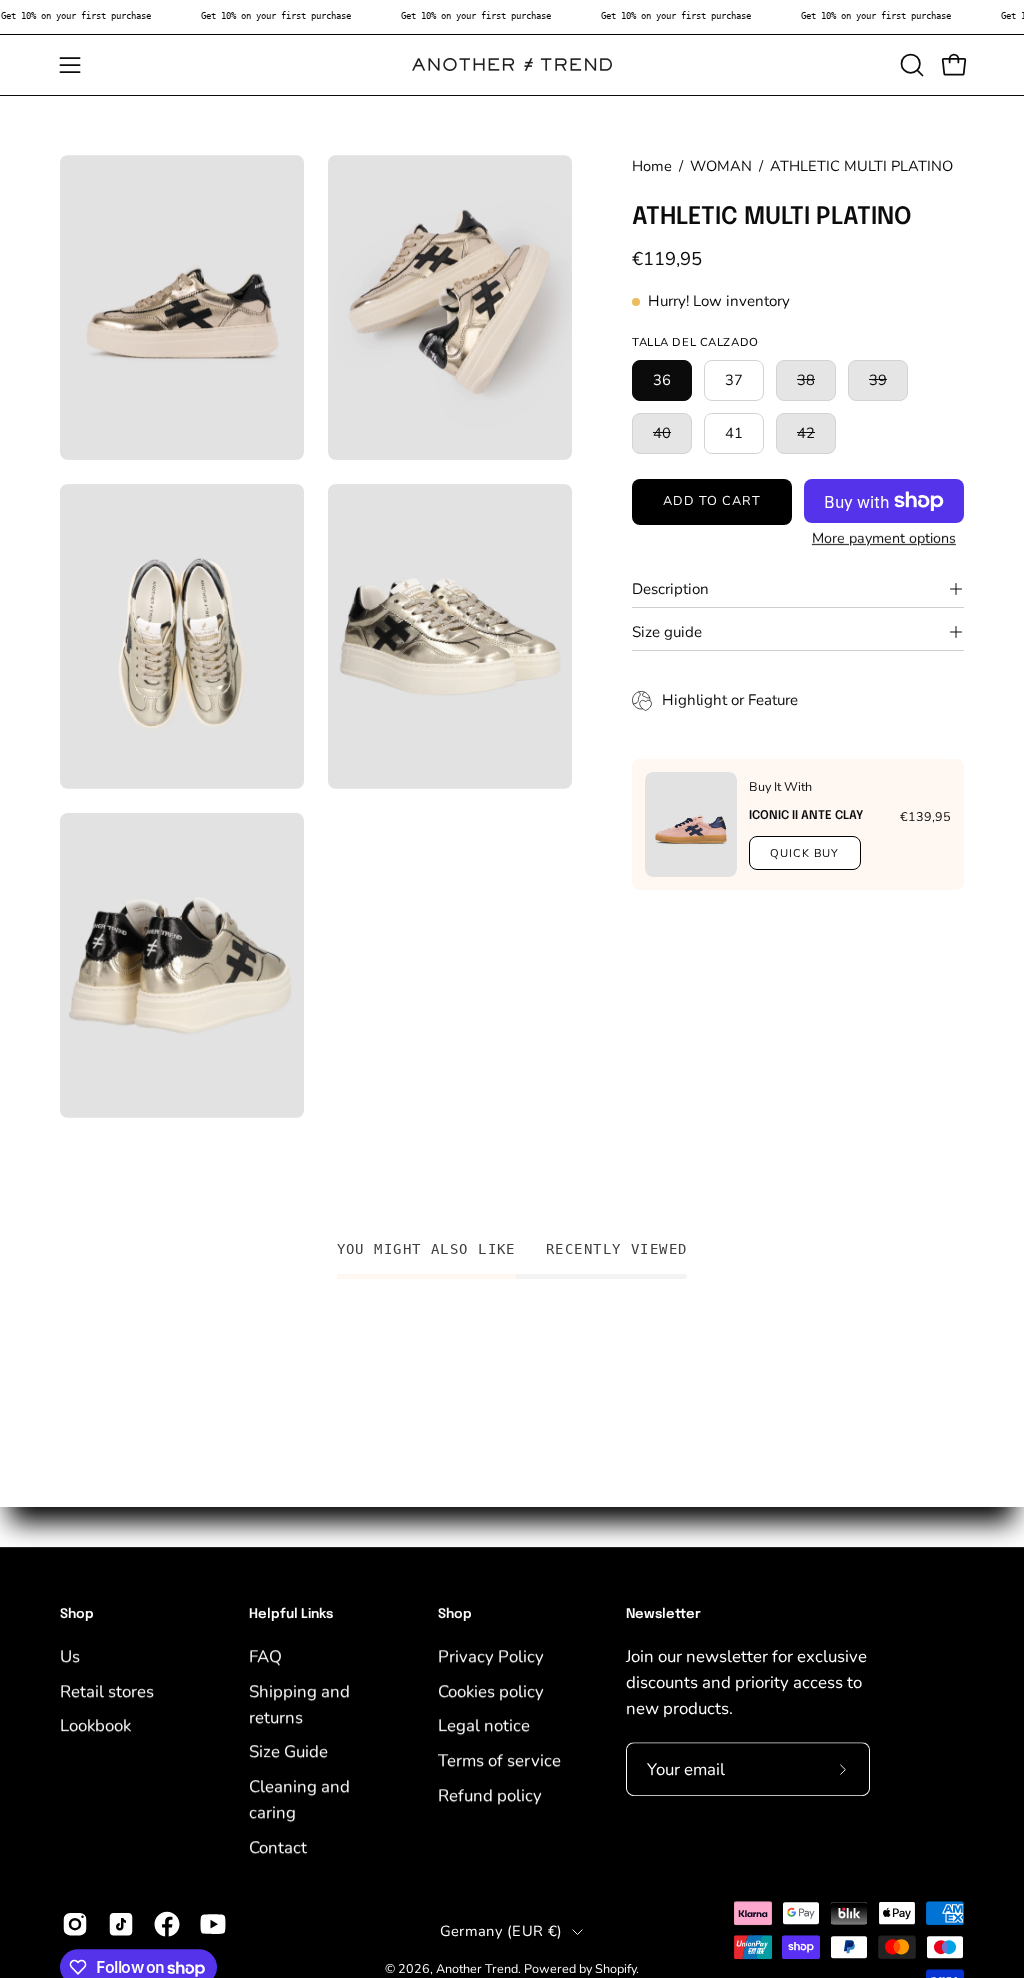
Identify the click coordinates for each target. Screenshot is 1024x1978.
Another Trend (477, 1969)
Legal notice (484, 1725)
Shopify (615, 1969)
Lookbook (95, 1725)
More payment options (884, 538)
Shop (77, 1614)
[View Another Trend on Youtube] (213, 1924)
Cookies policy (491, 1690)
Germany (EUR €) (501, 1931)
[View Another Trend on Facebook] (167, 1924)
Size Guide (288, 1751)
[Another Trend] (512, 64)
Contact (278, 1847)
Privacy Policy (491, 1656)
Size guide (667, 632)
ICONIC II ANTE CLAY (806, 816)
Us (70, 1656)
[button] (910, 65)
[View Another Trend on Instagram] (75, 1924)
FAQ (265, 1656)
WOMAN (721, 166)
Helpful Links (291, 1614)
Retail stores (107, 1690)
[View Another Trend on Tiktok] (121, 1924)
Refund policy (490, 1794)
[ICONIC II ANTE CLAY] (691, 824)
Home (652, 166)
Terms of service (499, 1760)
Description (670, 589)
